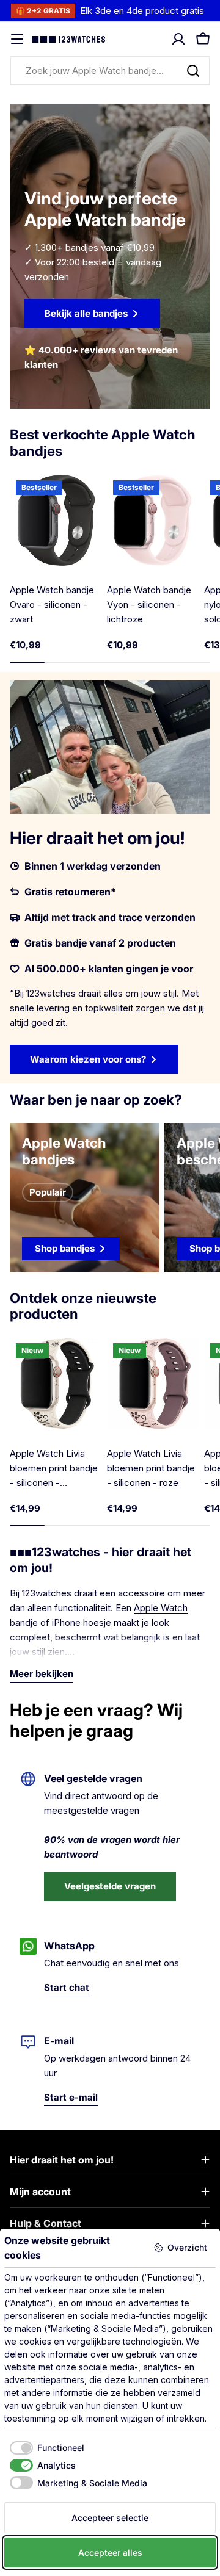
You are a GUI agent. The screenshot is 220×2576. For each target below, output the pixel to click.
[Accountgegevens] (178, 39)
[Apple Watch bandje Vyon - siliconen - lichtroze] (153, 520)
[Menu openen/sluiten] (17, 39)
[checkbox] (44, 2448)
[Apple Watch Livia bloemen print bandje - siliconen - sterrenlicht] (56, 1383)
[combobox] (110, 71)
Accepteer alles (110, 2553)
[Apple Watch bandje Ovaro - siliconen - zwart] (56, 520)
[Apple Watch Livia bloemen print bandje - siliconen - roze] (153, 1383)
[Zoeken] (193, 71)
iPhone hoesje (82, 1622)
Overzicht (187, 2247)
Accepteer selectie (110, 2518)
